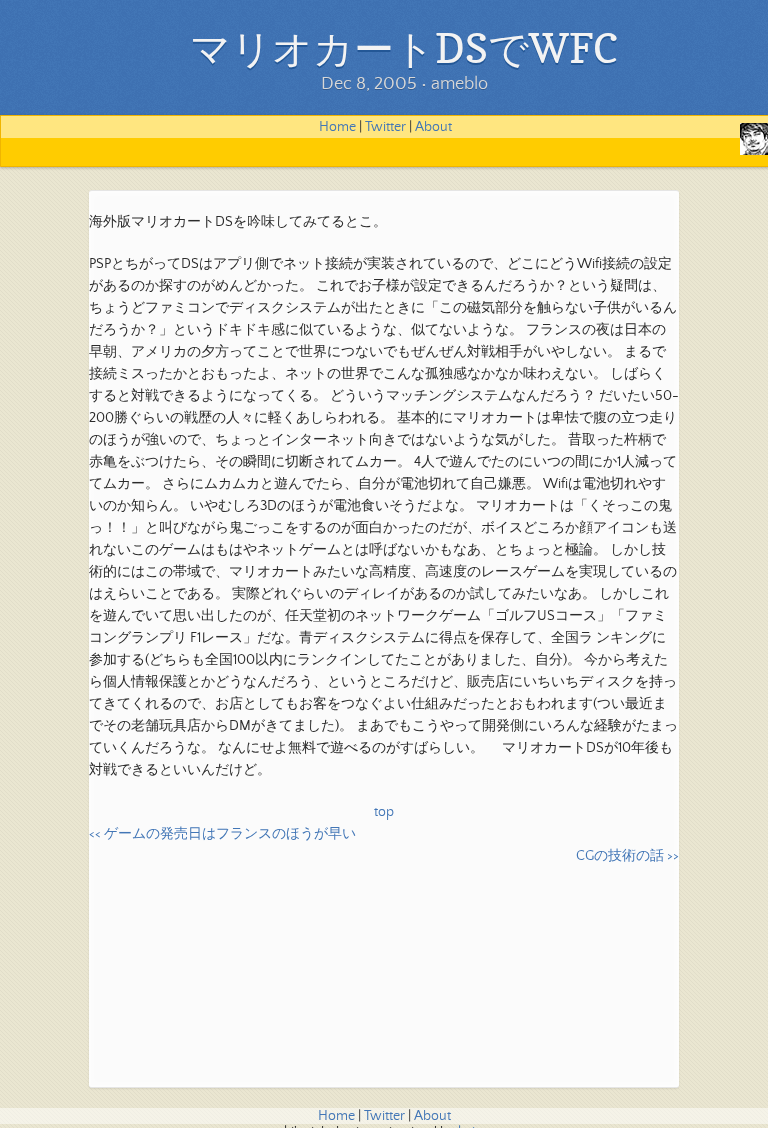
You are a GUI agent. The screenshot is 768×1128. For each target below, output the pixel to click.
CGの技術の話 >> (627, 856)
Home (337, 127)
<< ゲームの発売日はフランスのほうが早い (222, 834)
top (384, 812)
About (433, 127)
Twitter (385, 127)
